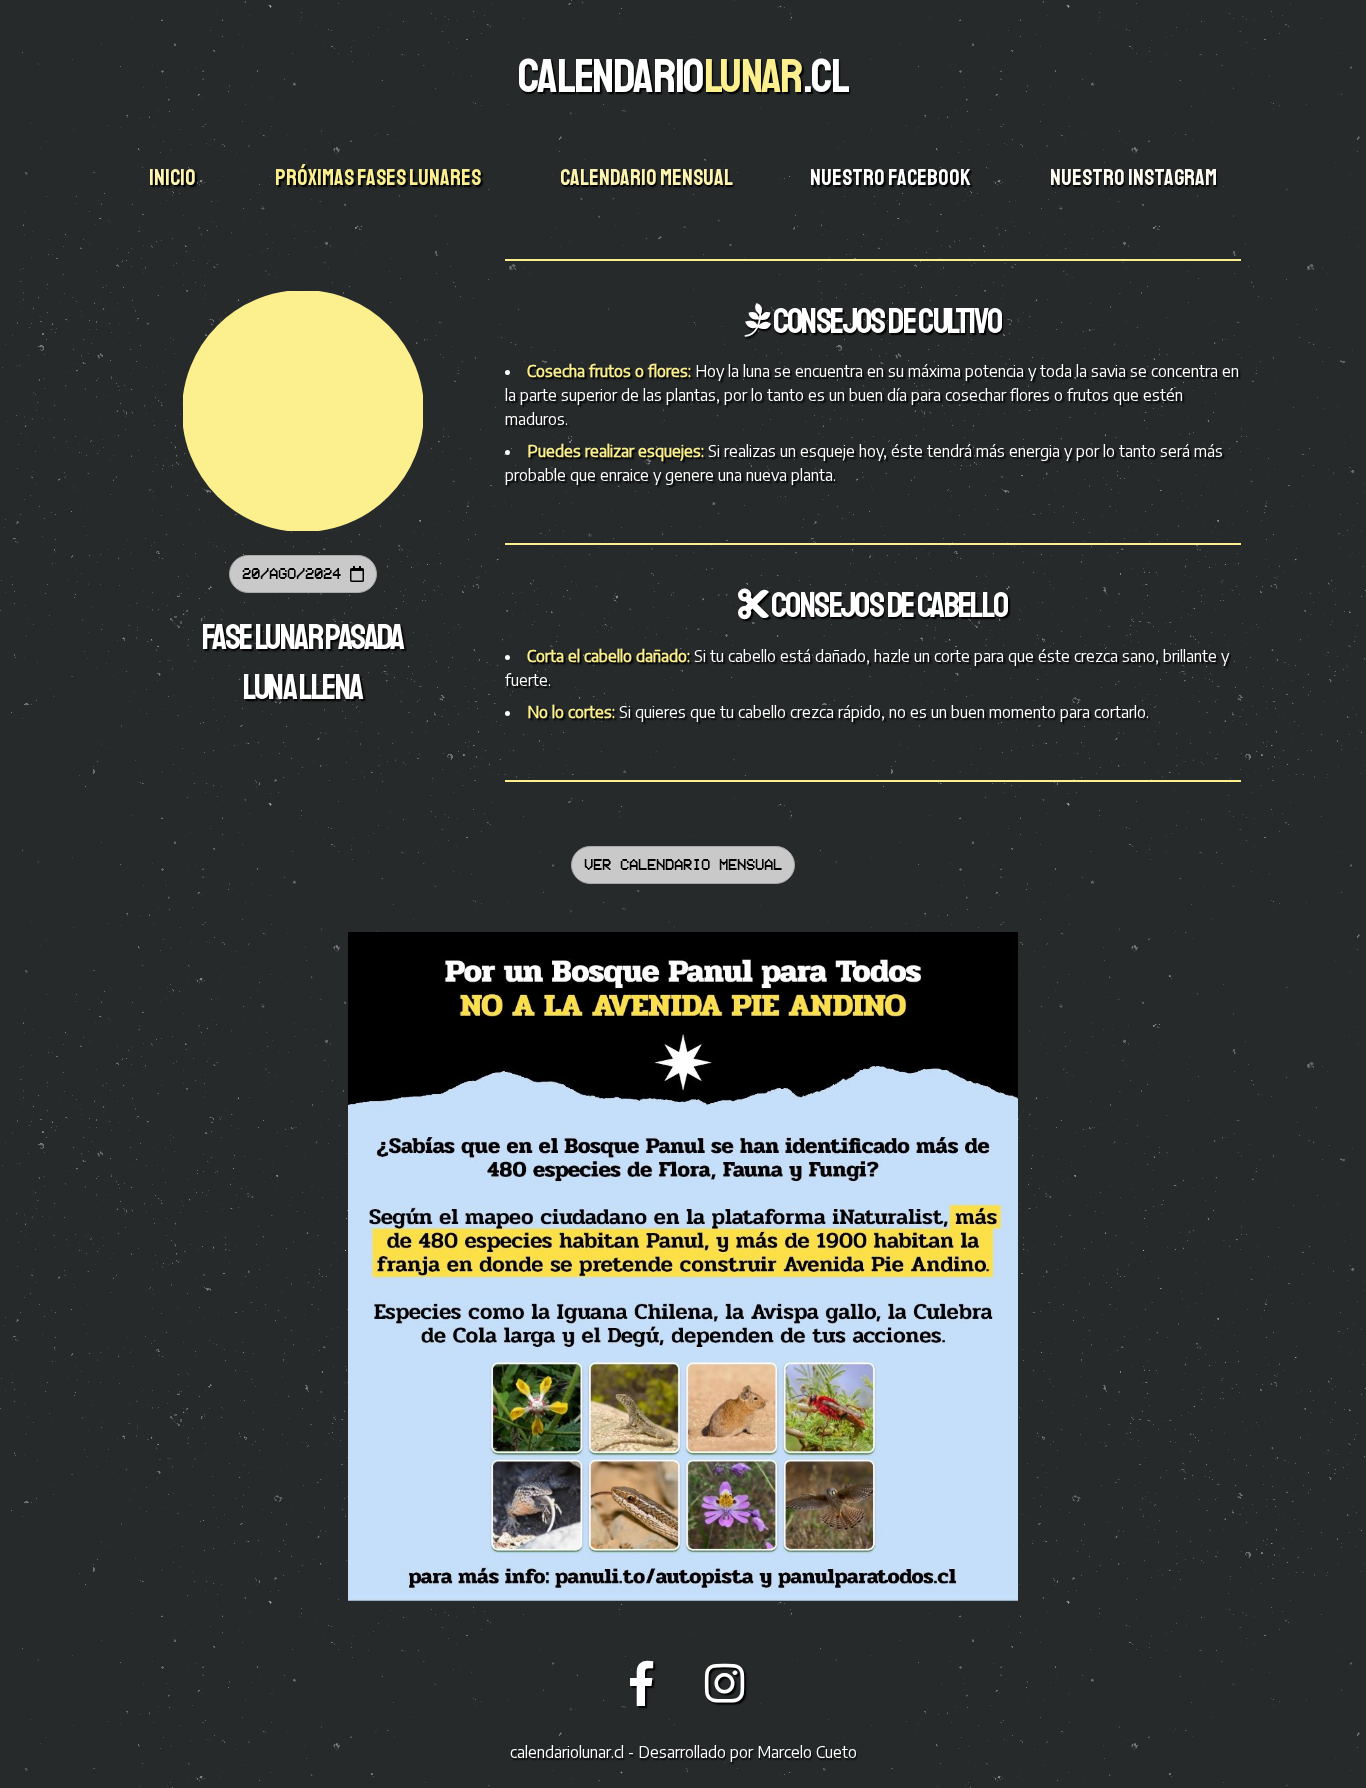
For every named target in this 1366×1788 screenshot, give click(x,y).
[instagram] (725, 1682)
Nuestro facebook (892, 178)
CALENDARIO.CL (683, 76)
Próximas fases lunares (379, 178)
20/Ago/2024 (296, 573)
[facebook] (647, 1682)
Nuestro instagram (1135, 178)
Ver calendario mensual (683, 864)
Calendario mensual (647, 178)
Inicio (174, 178)
